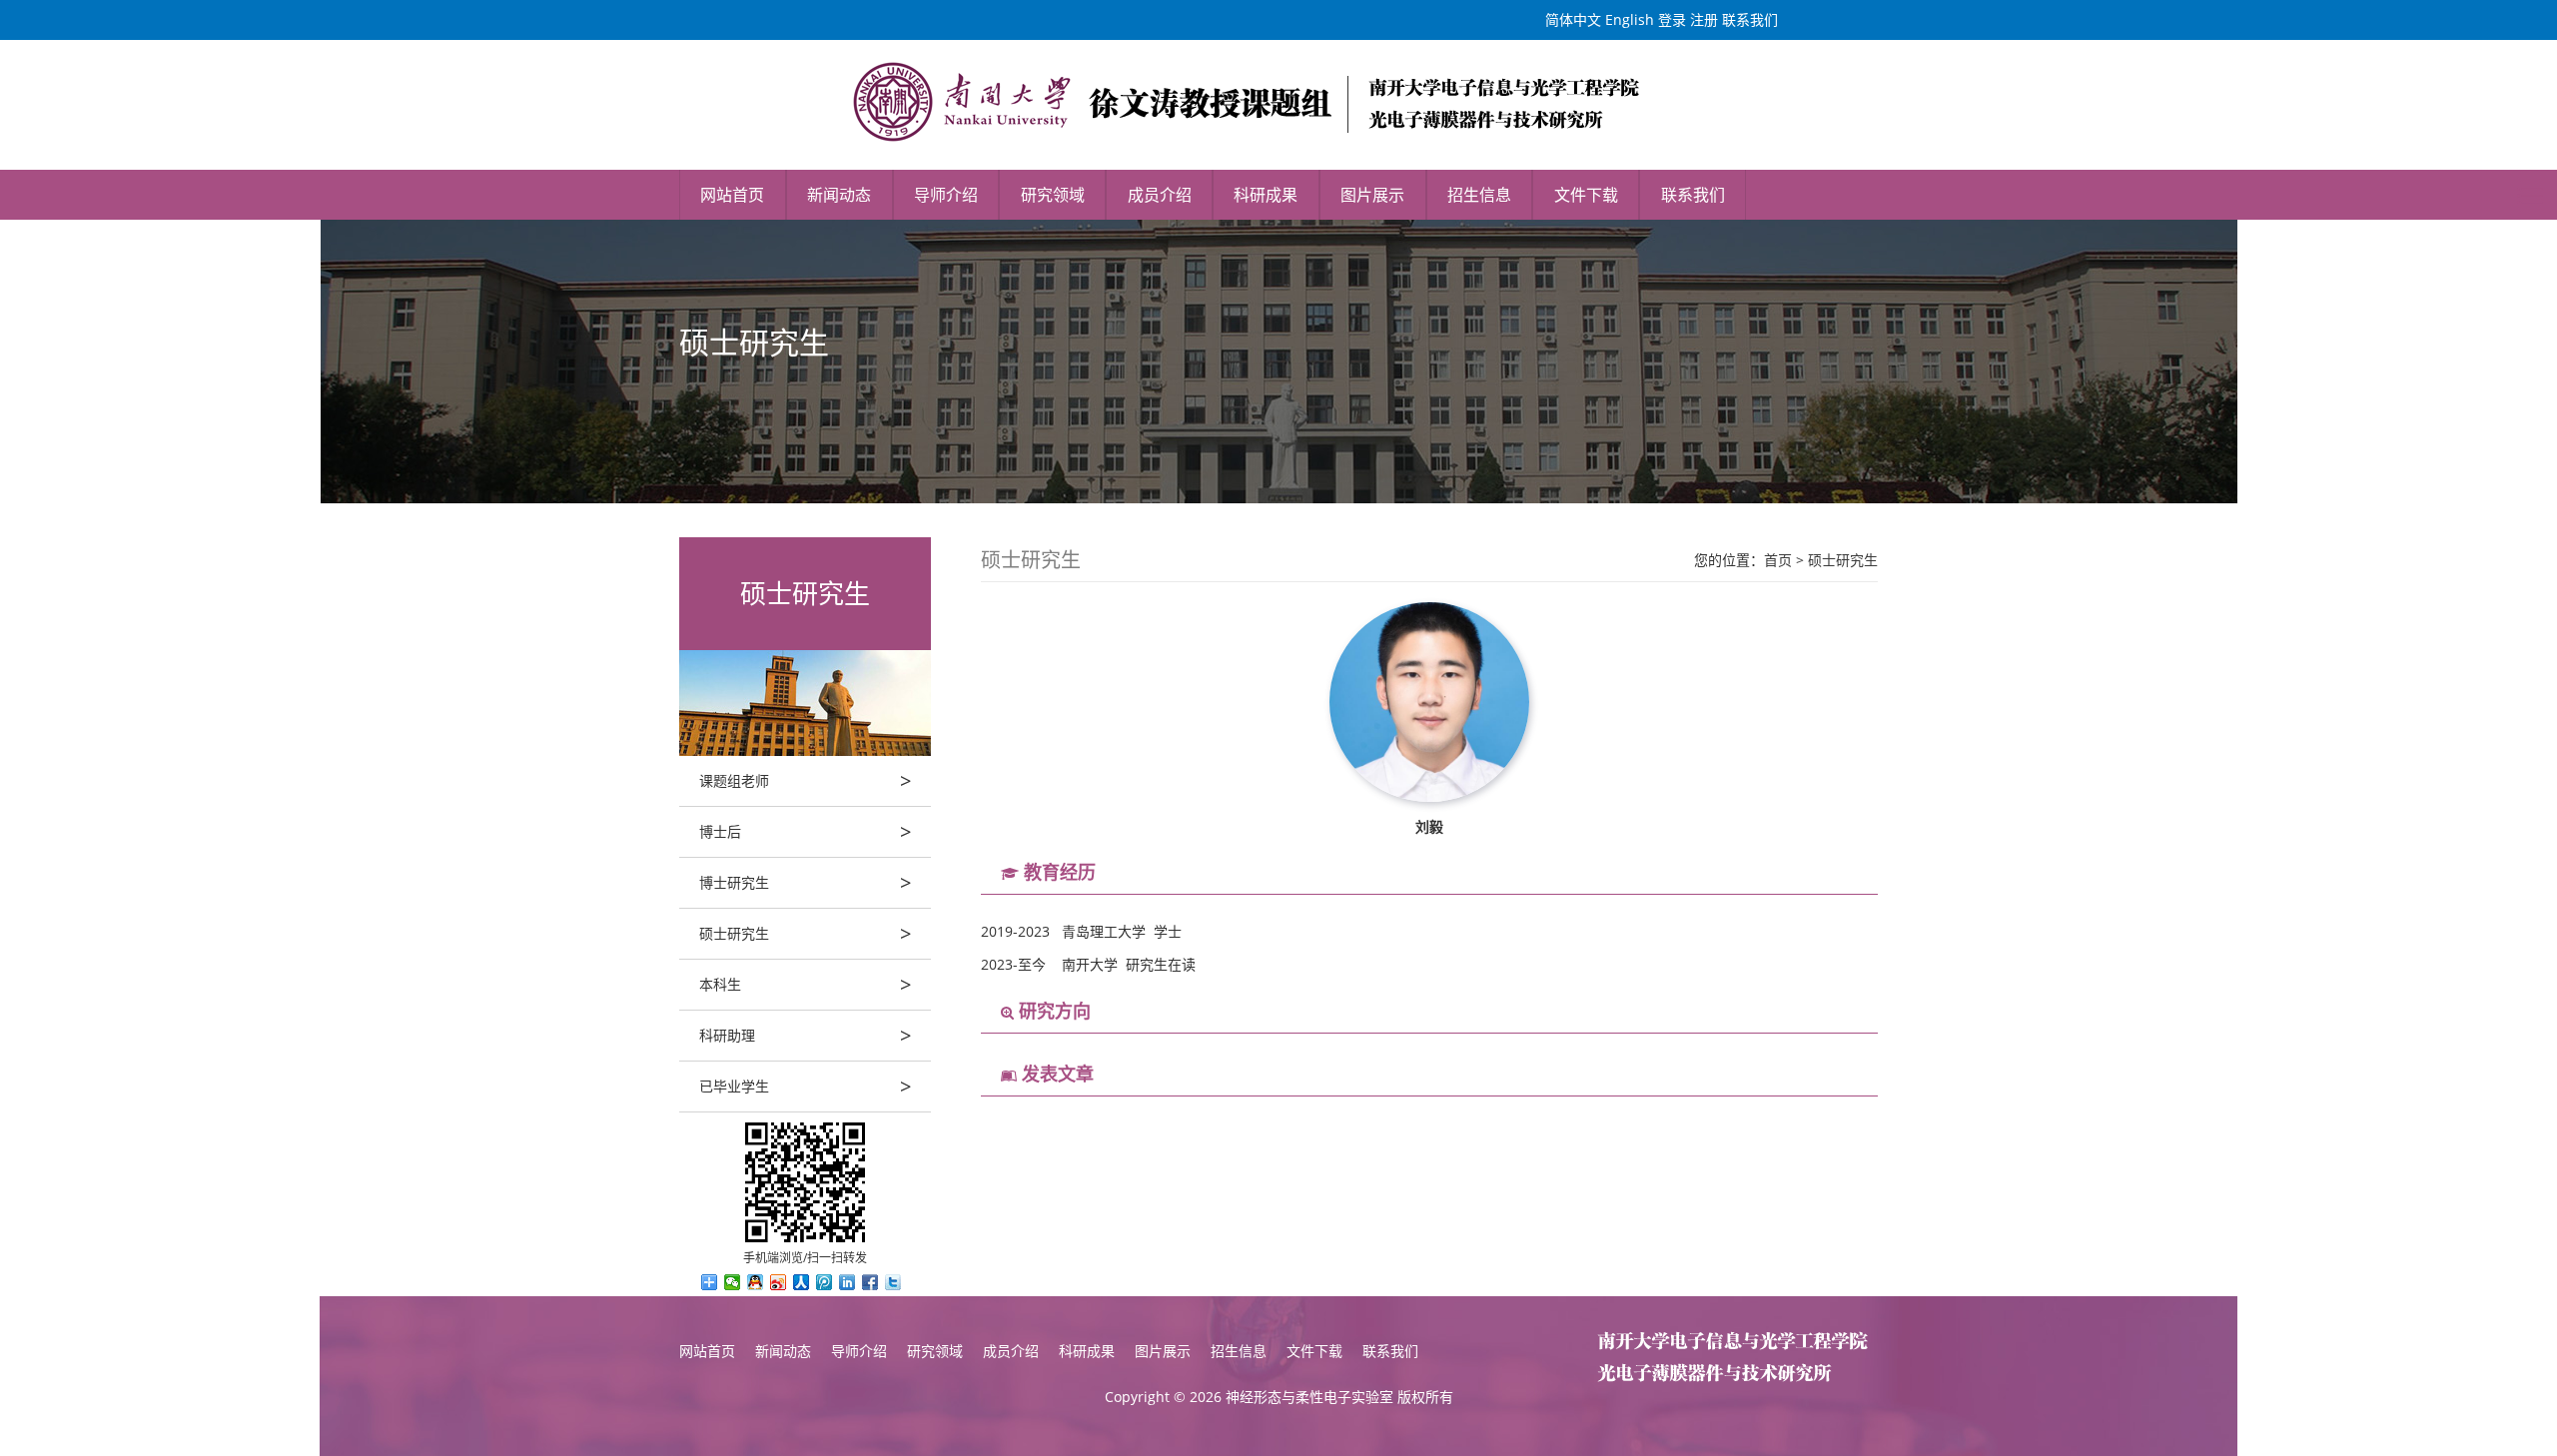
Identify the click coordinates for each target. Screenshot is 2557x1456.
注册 (1704, 19)
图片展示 (1372, 195)
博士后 (805, 831)
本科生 (805, 984)
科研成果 (1266, 195)
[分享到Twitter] (893, 1282)
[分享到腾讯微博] (825, 1282)
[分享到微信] (733, 1282)
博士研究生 (805, 882)
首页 (1778, 560)
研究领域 (1053, 195)
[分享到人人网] (802, 1282)
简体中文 (1573, 19)
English (1630, 19)
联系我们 (1750, 19)
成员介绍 (1160, 195)
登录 (1672, 19)
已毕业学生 (805, 1086)
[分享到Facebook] (870, 1282)
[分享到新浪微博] (779, 1282)
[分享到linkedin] (848, 1282)
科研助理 (805, 1035)
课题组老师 (805, 780)
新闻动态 (839, 195)
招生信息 (1479, 195)
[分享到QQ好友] (756, 1282)
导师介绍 (946, 195)
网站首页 (732, 195)
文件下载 (1586, 195)
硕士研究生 (805, 933)
